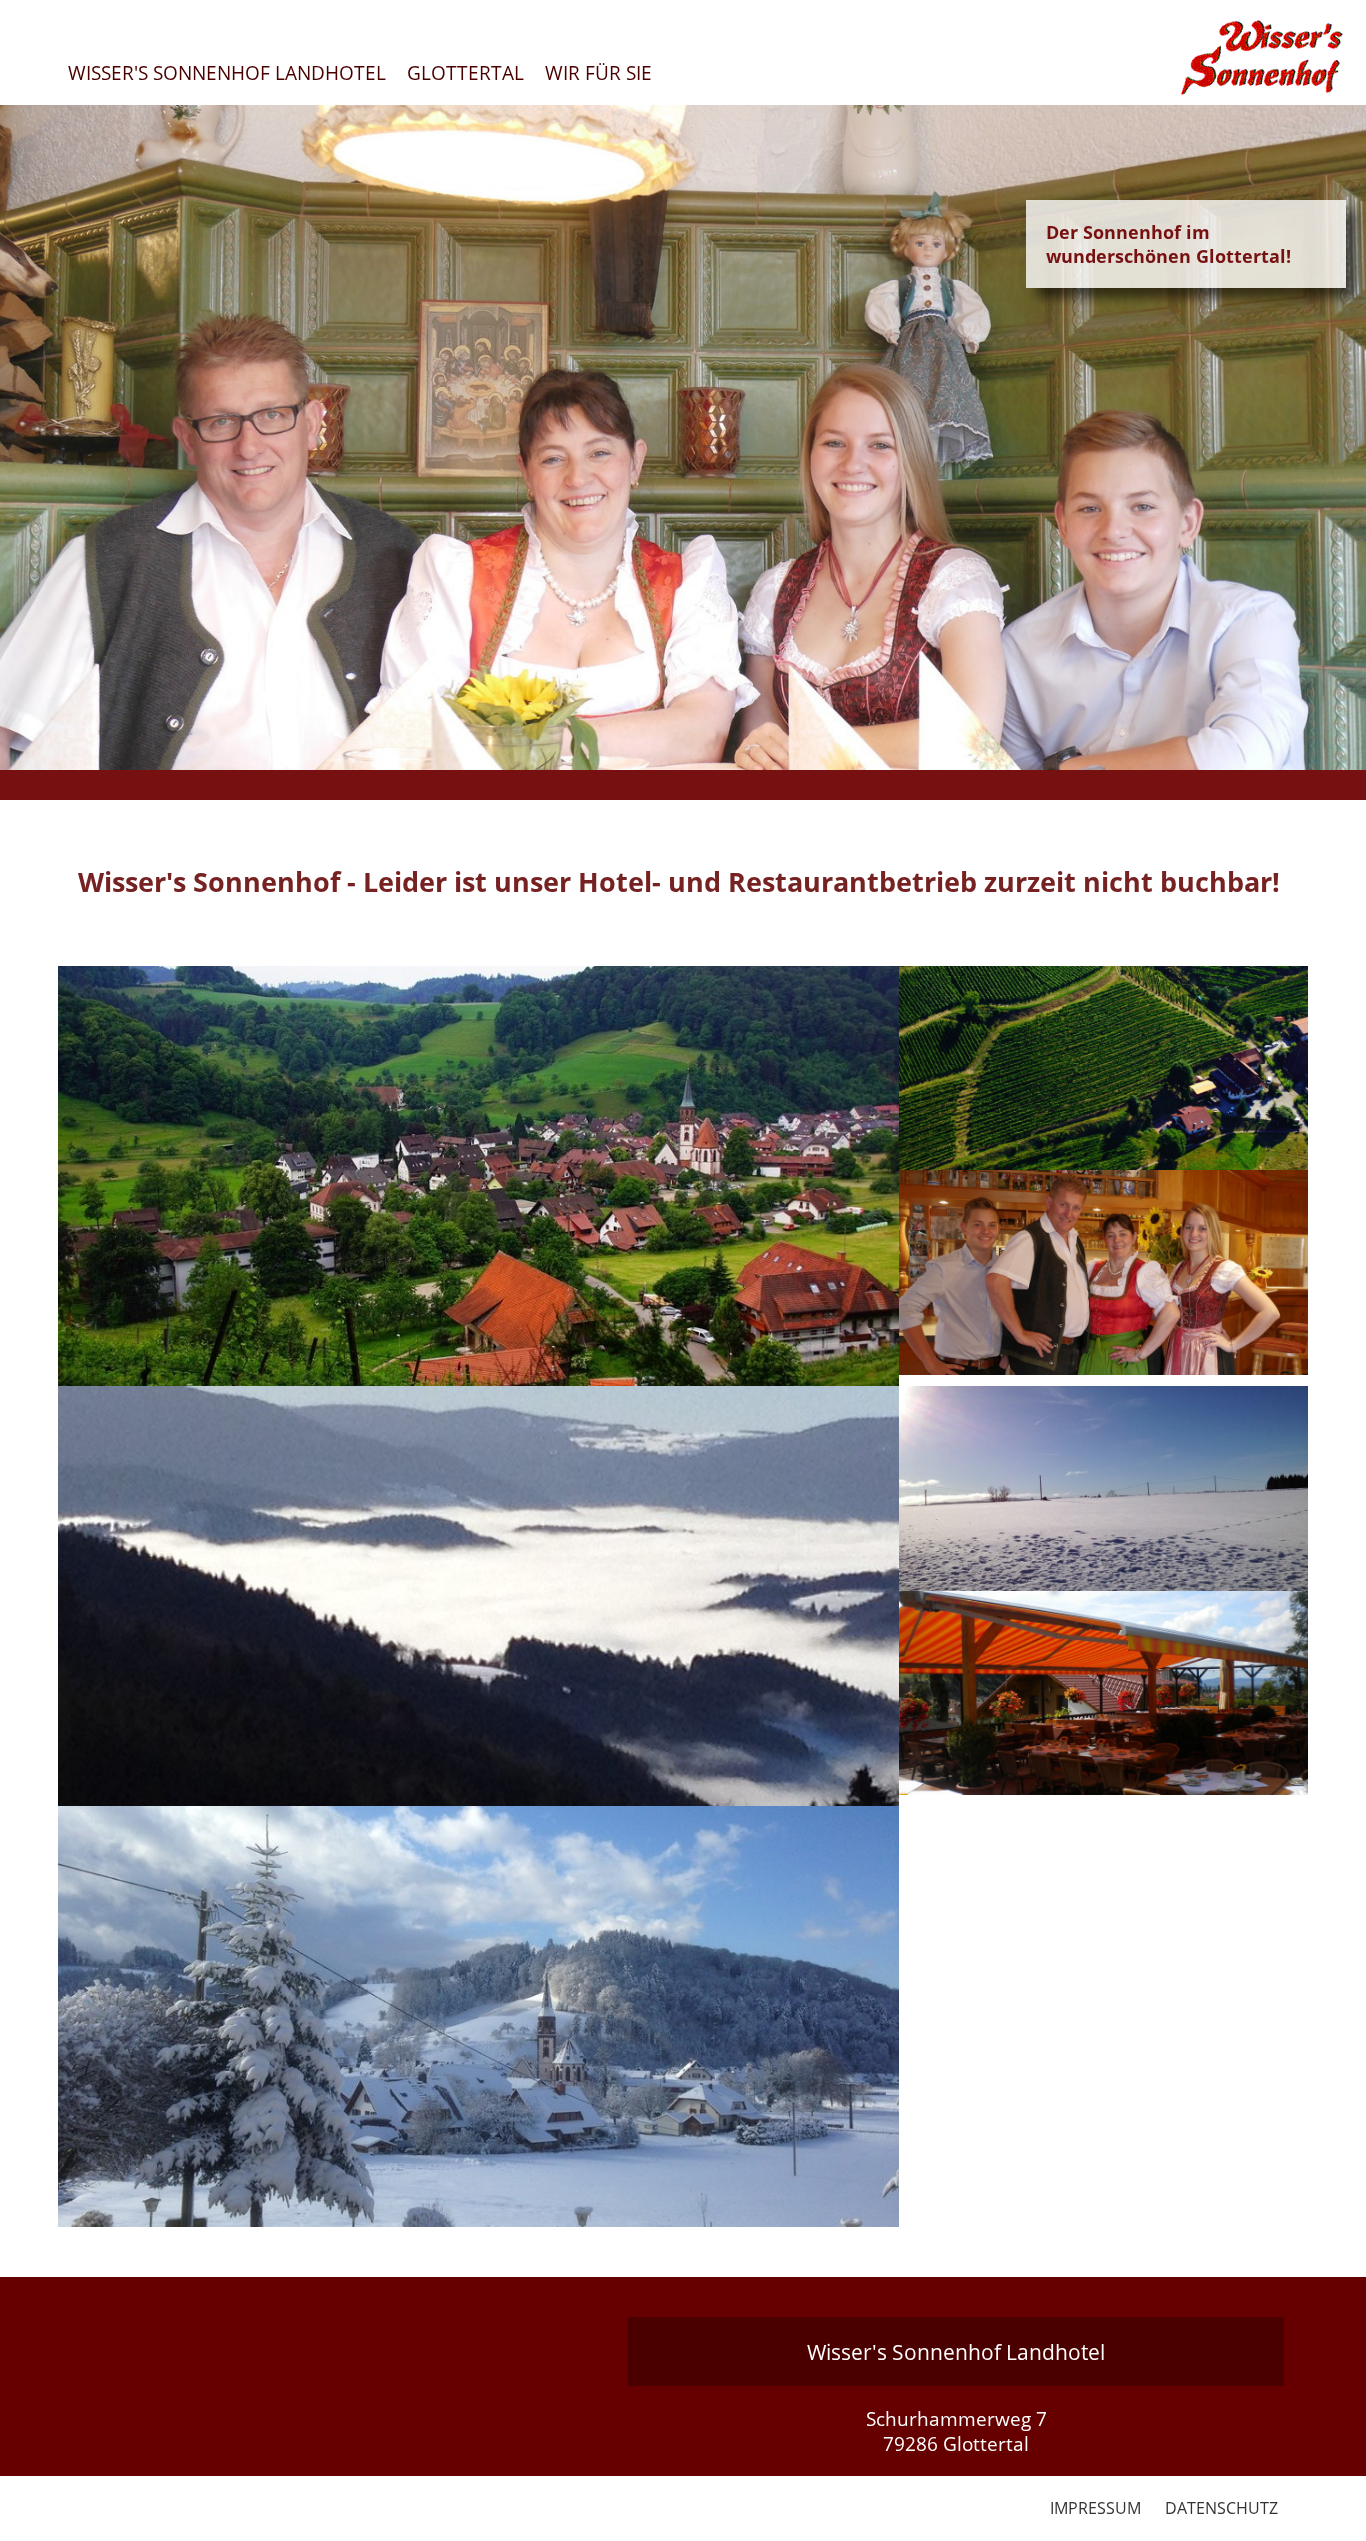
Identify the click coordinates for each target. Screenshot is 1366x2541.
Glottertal (465, 72)
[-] (478, 1176)
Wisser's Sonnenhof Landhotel (227, 72)
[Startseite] (1103, 1068)
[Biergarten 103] (1103, 1693)
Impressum (1095, 2508)
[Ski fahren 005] (1103, 1488)
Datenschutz (1221, 2508)
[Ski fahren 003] (478, 1596)
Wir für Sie (598, 72)
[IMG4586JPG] (478, 2016)
